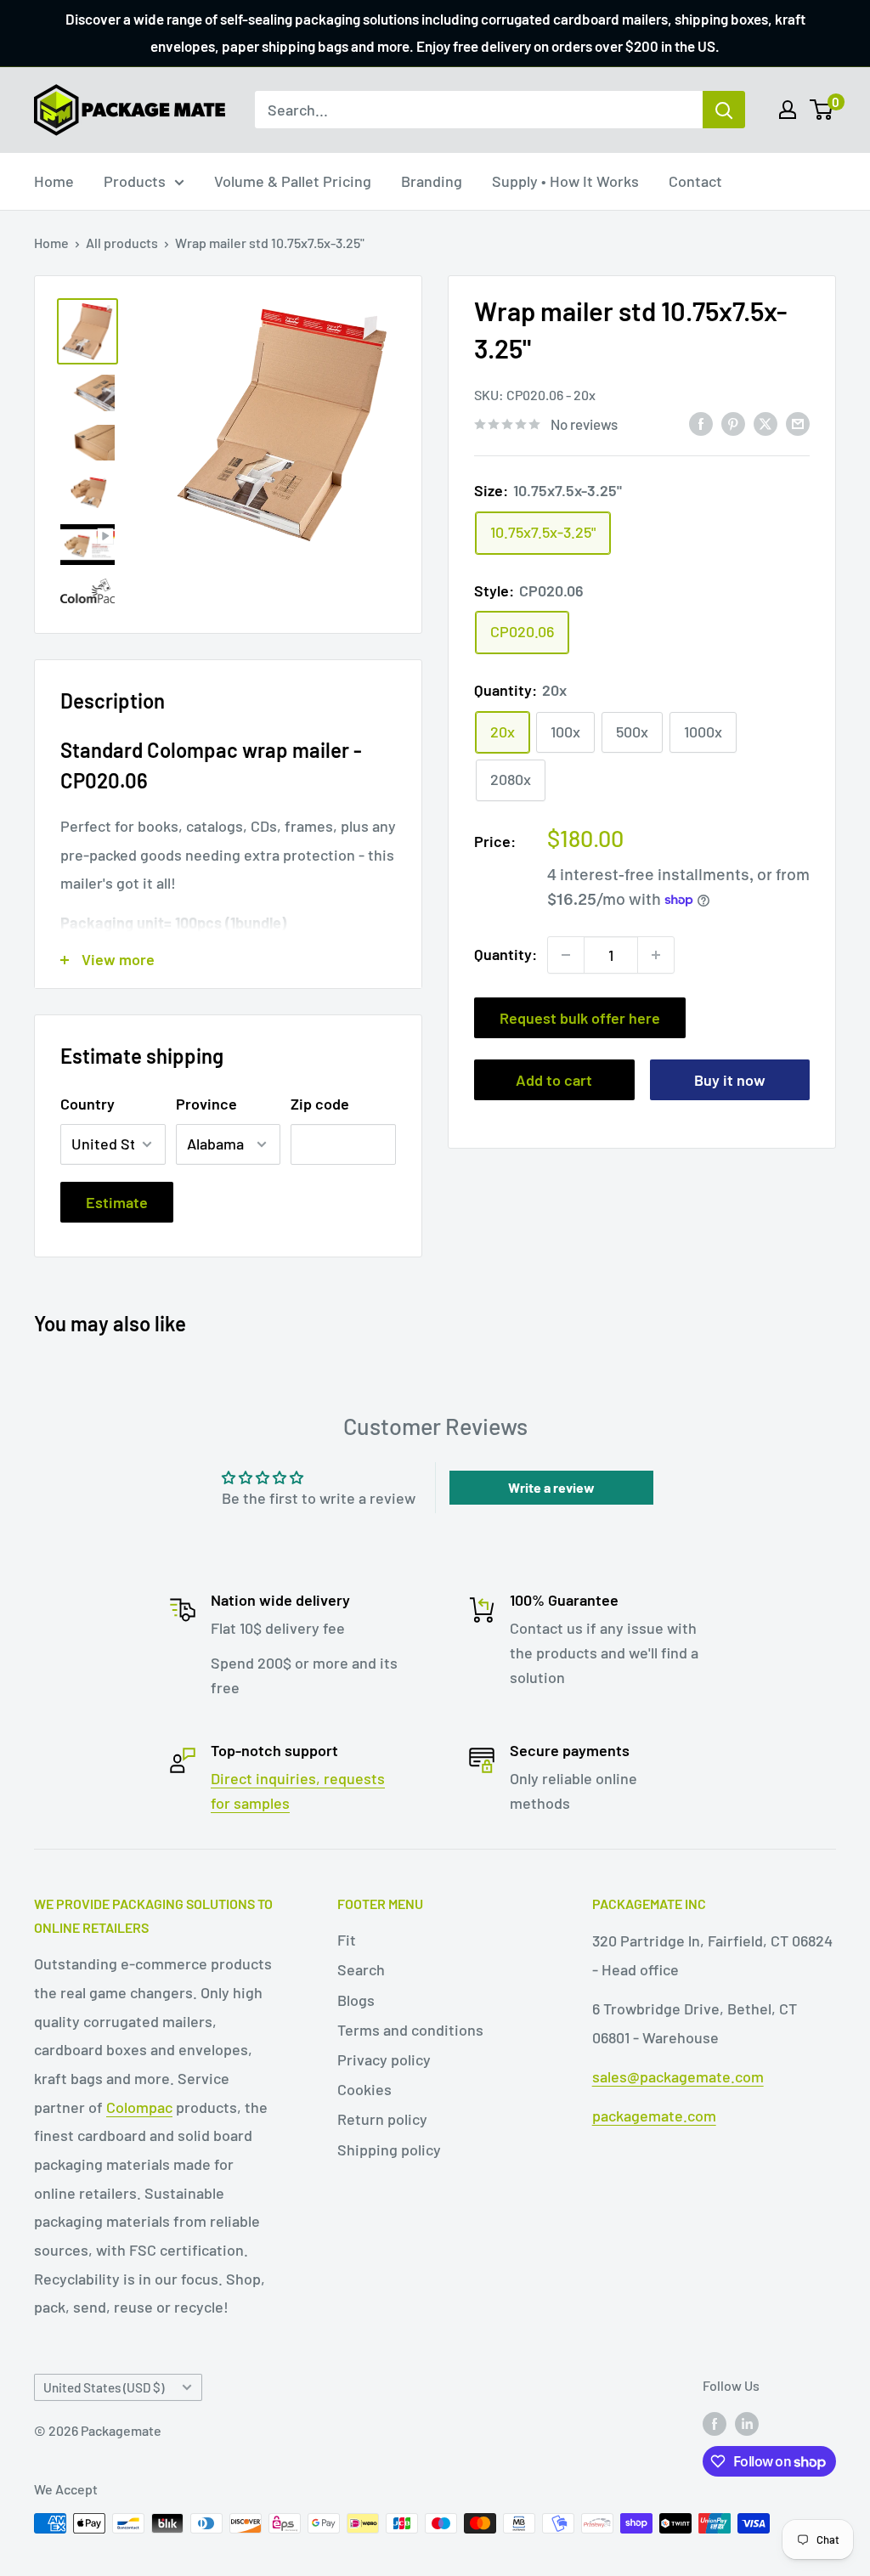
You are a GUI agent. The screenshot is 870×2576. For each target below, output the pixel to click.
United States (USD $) (104, 2387)
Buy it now (730, 1080)
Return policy (382, 2119)
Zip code (320, 1104)
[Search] (724, 110)
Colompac (139, 2107)
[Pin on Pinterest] (733, 423)
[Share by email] (798, 423)
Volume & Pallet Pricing (293, 181)
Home (54, 181)
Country (88, 1104)
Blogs (356, 2000)
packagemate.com (654, 2116)
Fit (347, 1940)
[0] (822, 110)
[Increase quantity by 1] (656, 955)
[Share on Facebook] (701, 423)
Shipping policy (389, 2149)
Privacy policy (384, 2059)
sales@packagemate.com (678, 2076)
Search (361, 1969)
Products (135, 181)
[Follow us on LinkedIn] (747, 2423)
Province (206, 1104)
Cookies (364, 2089)
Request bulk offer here (580, 1018)
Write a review (551, 1487)
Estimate (117, 1202)
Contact (695, 181)
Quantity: (506, 954)
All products (122, 243)
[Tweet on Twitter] (765, 423)
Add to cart (554, 1080)
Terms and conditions (410, 2030)
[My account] (788, 110)
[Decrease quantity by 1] (566, 955)
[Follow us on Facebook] (715, 2423)
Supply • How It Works (565, 181)
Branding (432, 181)
